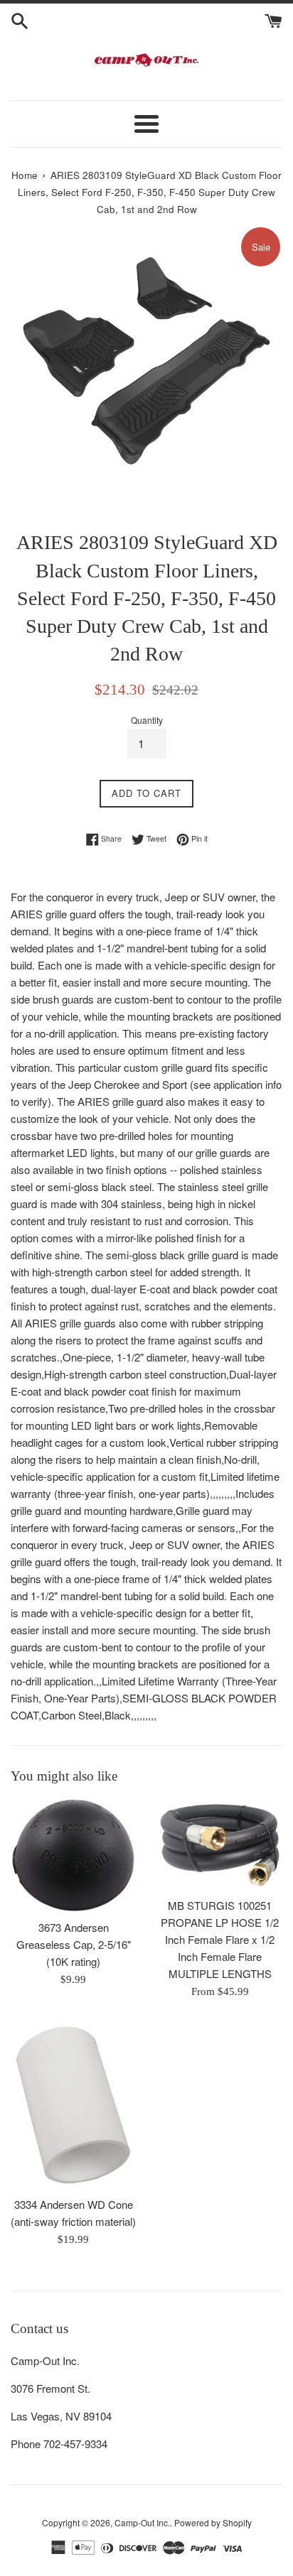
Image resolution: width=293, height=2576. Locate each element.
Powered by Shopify (213, 2522)
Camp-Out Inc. (142, 2522)
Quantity (147, 720)
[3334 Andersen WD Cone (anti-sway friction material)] (73, 2105)
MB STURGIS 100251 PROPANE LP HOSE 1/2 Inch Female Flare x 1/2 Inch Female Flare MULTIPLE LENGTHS (220, 1939)
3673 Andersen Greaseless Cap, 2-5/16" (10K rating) (74, 1944)
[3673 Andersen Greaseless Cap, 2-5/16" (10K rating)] (73, 1855)
